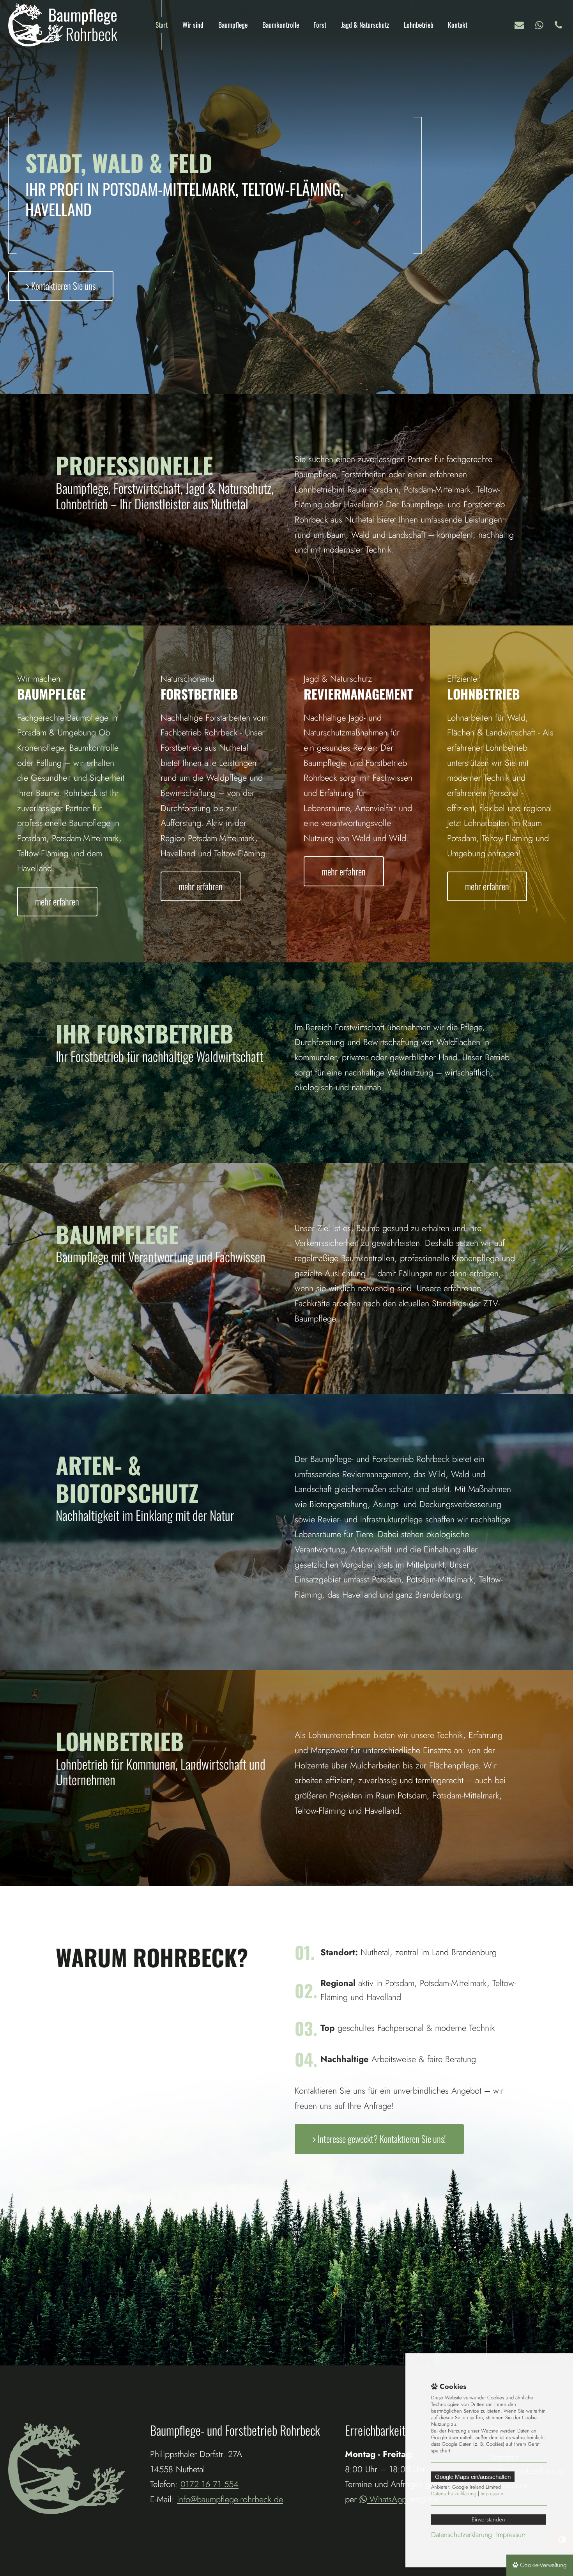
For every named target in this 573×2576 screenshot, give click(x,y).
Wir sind (193, 25)
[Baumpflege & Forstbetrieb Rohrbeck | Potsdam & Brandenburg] (63, 25)
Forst (320, 25)
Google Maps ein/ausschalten (473, 2477)
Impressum (492, 2494)
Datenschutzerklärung (454, 2494)
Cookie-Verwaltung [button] (542, 2565)
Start (162, 25)
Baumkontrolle (281, 25)
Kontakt (458, 25)
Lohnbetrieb (419, 25)
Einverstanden (488, 2519)
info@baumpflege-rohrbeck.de (521, 25)
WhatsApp (541, 25)
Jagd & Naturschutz (365, 25)
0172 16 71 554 (560, 25)
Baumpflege (233, 25)
